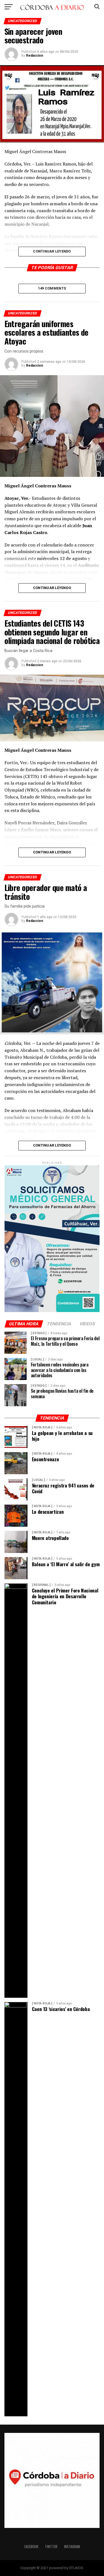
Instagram (72, 2547)
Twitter (51, 2547)
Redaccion (35, 56)
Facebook (31, 2547)
